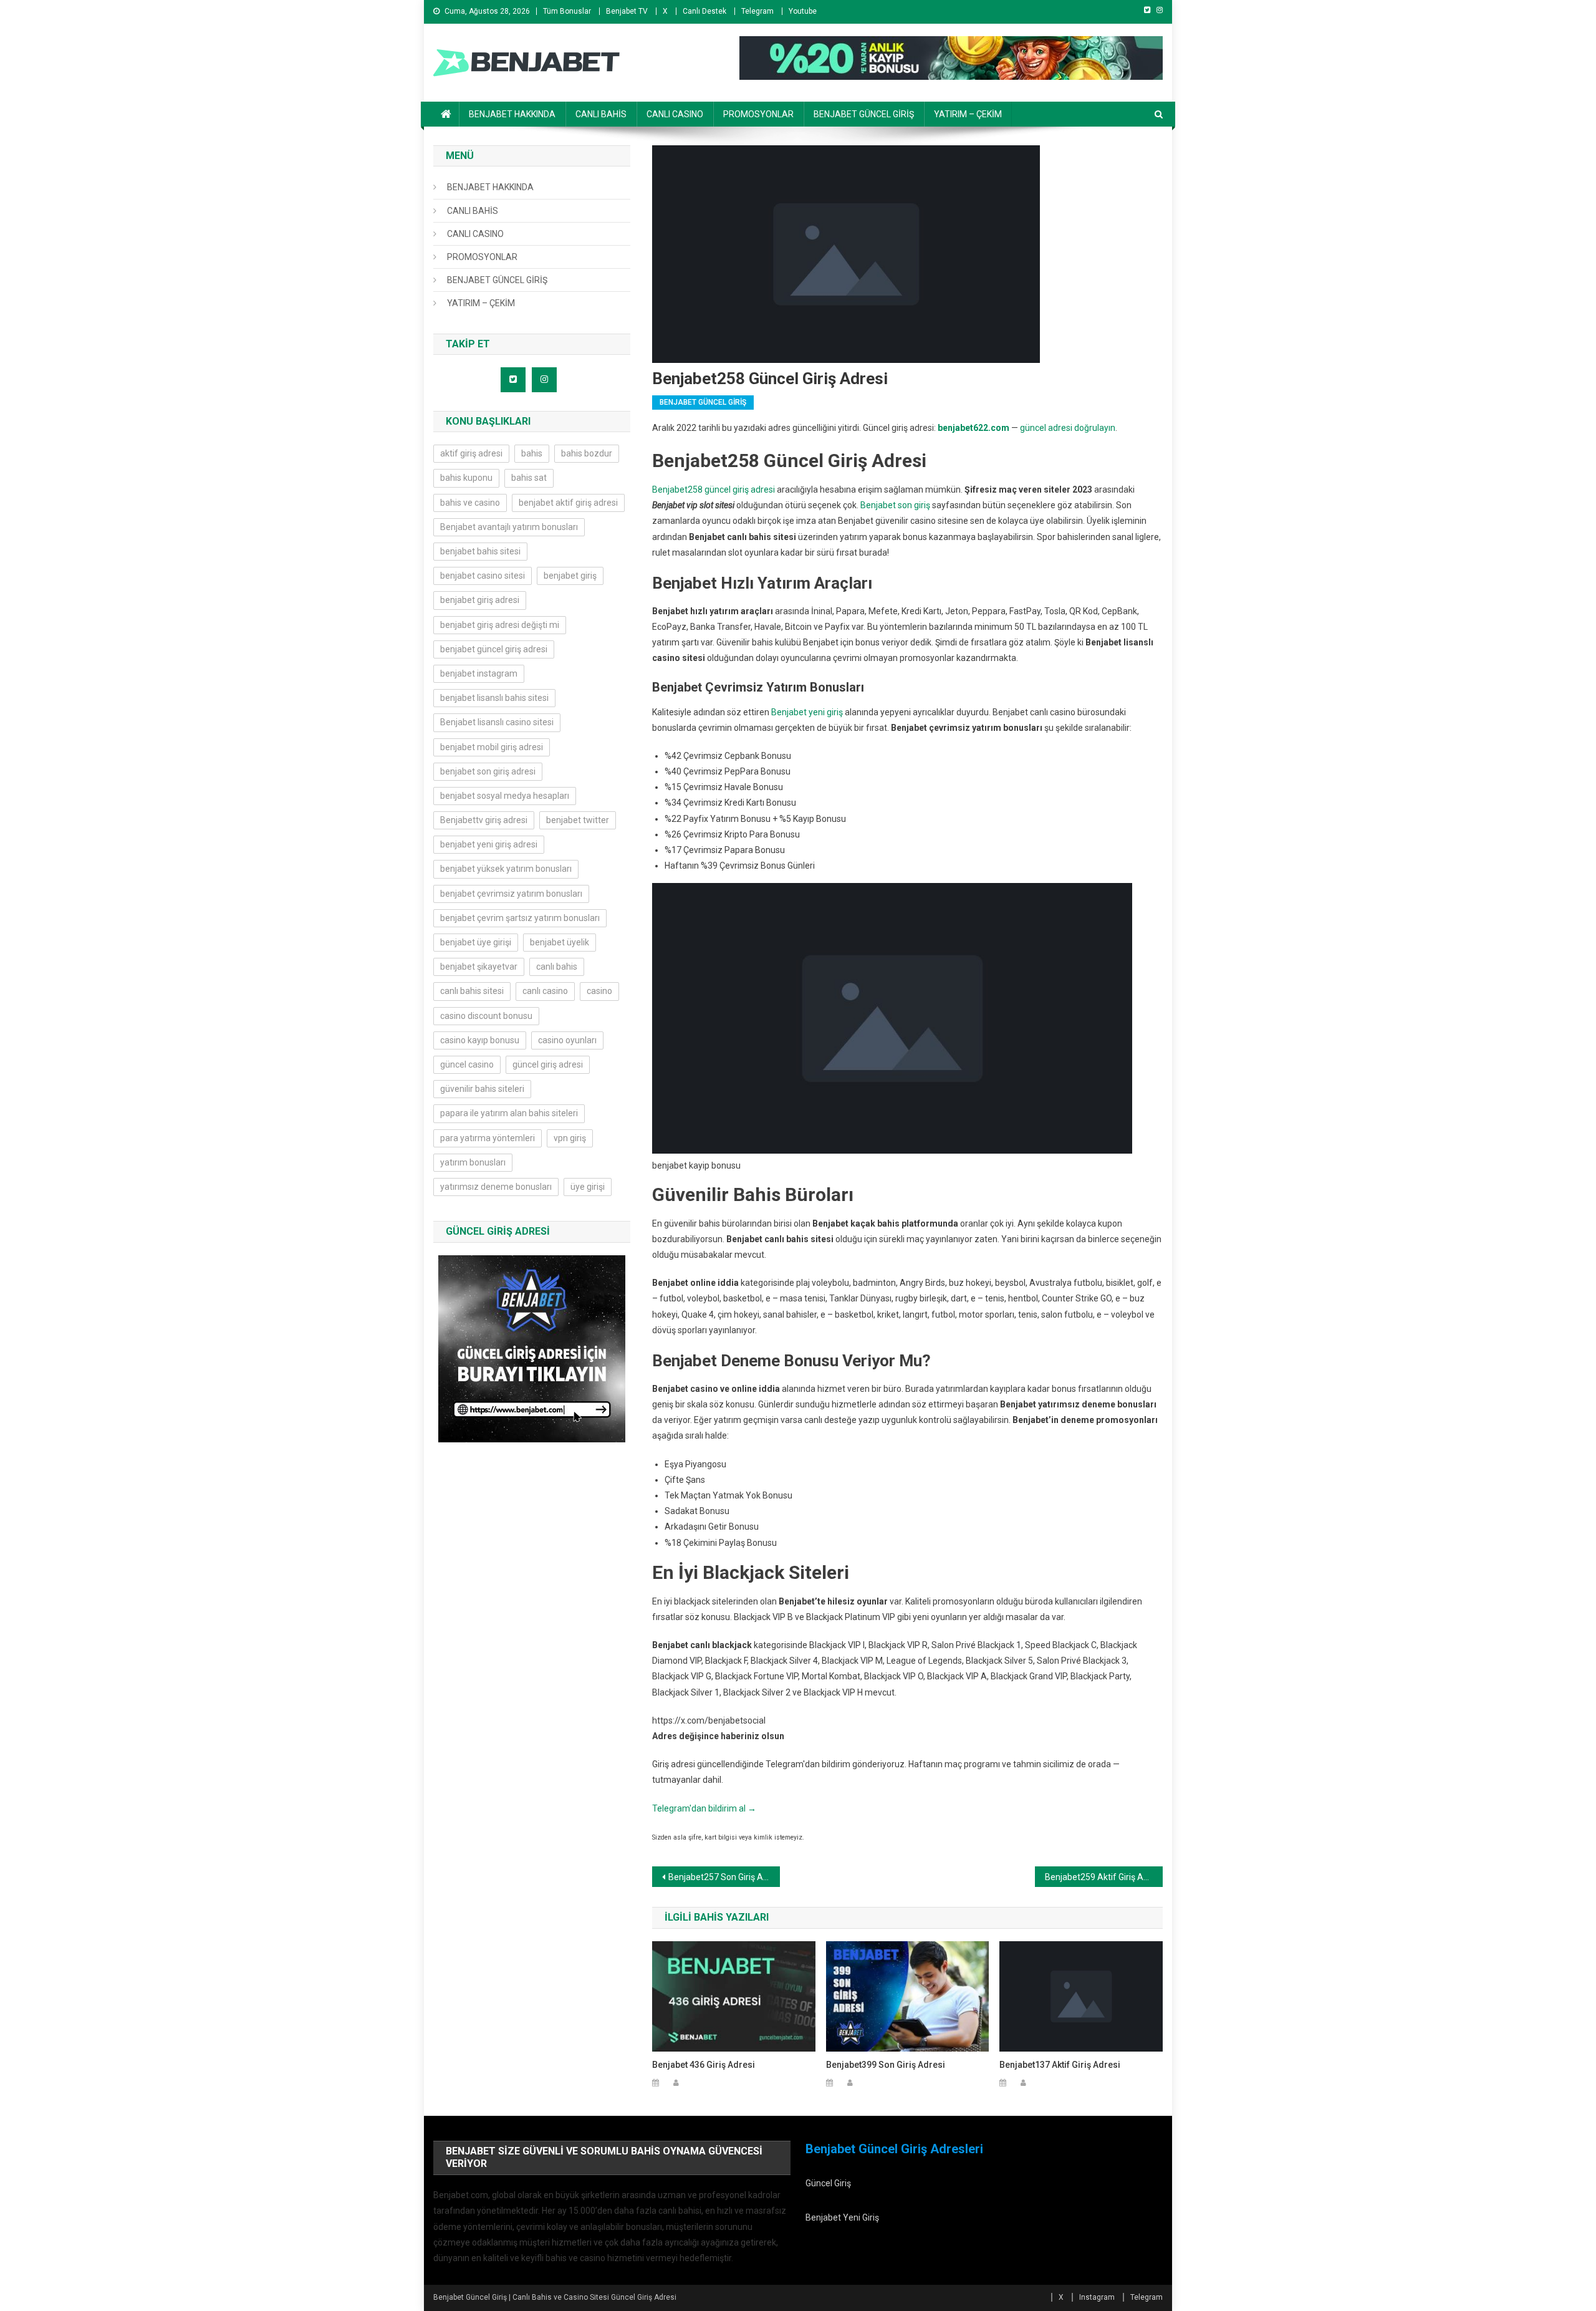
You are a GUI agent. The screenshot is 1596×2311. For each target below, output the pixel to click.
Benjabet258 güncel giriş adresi (714, 490)
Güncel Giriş (828, 2183)
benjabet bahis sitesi (480, 551)
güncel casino (467, 1064)
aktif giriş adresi (471, 453)
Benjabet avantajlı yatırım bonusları (509, 527)
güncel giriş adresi (548, 1064)
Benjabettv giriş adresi (484, 820)
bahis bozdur (587, 453)
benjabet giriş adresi (480, 600)
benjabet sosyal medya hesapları (505, 796)
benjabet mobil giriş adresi (492, 747)
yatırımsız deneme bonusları (496, 1187)
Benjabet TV (627, 11)
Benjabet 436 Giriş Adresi (704, 2065)
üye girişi (588, 1187)
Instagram (1097, 2297)
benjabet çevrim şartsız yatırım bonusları (520, 918)
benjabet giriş (570, 576)
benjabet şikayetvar (479, 967)
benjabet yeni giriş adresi (489, 844)
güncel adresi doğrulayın (1068, 428)
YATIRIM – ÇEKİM (968, 114)
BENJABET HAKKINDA (512, 114)
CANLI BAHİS (601, 114)
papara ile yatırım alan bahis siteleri (509, 1113)
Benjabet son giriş (895, 505)
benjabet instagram (479, 673)
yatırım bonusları (473, 1162)
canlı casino (545, 991)
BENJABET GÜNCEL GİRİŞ (864, 114)
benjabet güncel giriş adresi (494, 649)
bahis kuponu (466, 478)
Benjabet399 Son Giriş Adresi (886, 2065)
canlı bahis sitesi (472, 991)
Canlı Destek (704, 11)
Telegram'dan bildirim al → (704, 1808)
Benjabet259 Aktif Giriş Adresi (1104, 1877)
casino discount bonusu (486, 1016)
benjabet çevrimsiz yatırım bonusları (511, 894)
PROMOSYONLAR (758, 114)
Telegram (757, 11)
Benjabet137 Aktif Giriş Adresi (1060, 2065)
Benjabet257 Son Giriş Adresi (724, 1877)
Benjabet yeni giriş (807, 712)
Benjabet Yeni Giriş (842, 2217)
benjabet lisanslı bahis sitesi (494, 698)
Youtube (803, 11)
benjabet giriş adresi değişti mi (500, 625)
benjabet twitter (578, 820)
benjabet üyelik (560, 942)
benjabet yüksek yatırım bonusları (506, 869)
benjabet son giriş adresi (488, 771)
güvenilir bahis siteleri (482, 1089)
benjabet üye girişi (476, 942)
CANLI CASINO (675, 114)
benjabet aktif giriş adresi (568, 503)
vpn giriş (570, 1138)
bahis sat (529, 478)
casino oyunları (567, 1040)
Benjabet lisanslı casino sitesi (497, 722)
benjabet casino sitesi (483, 576)
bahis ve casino (470, 503)
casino (599, 991)
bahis (532, 453)
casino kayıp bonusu (480, 1040)
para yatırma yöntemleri (488, 1138)
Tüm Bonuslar (567, 11)
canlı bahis (557, 967)
